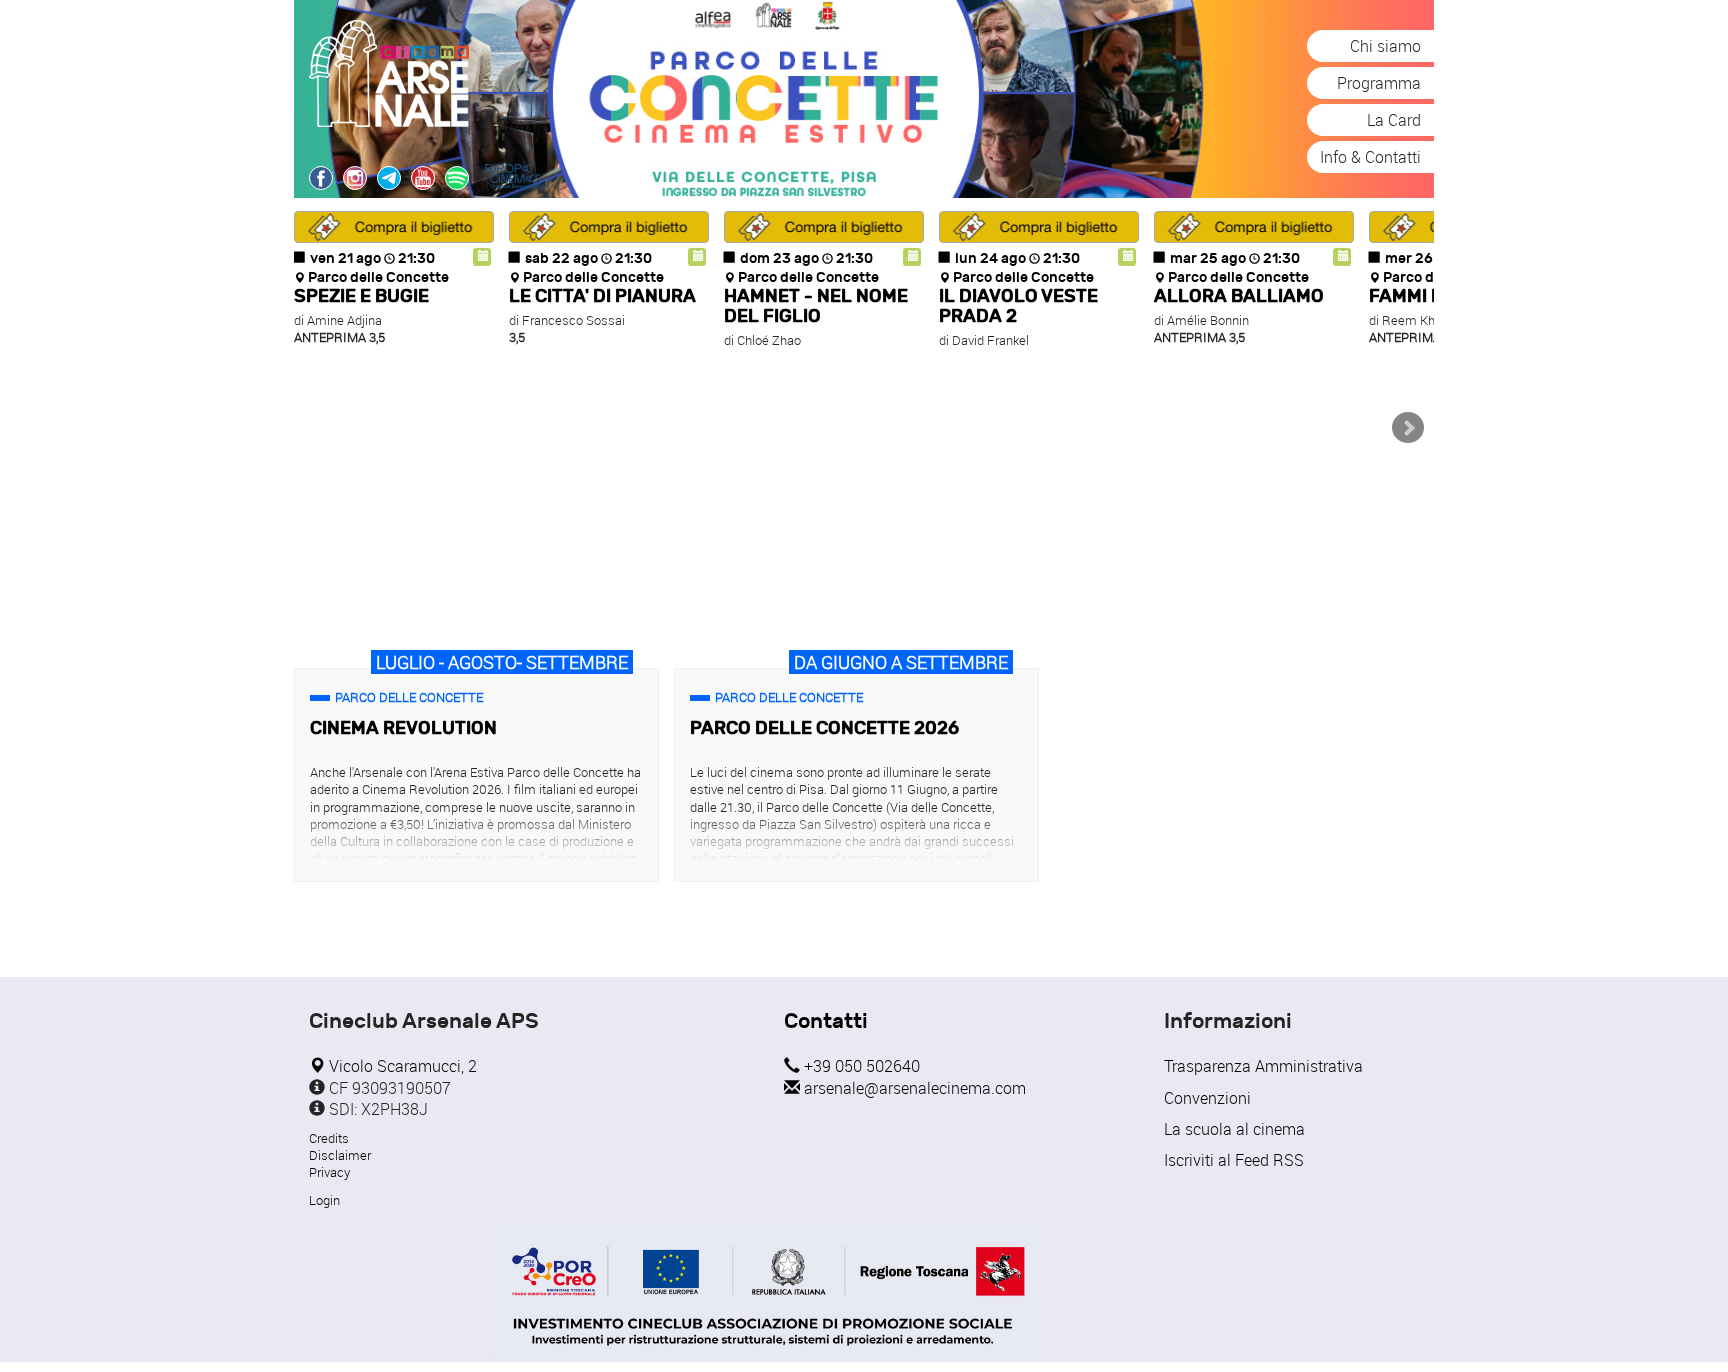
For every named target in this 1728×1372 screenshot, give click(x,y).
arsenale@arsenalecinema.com (913, 1088)
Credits (329, 1138)
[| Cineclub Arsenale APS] (457, 178)
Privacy (329, 1172)
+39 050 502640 (860, 1066)
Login (324, 1200)
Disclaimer (340, 1155)
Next (1408, 428)
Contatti (826, 1021)
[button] (394, 227)
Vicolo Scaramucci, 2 (401, 1066)
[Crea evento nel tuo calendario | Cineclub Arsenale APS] (482, 257)
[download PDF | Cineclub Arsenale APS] (766, 1295)
